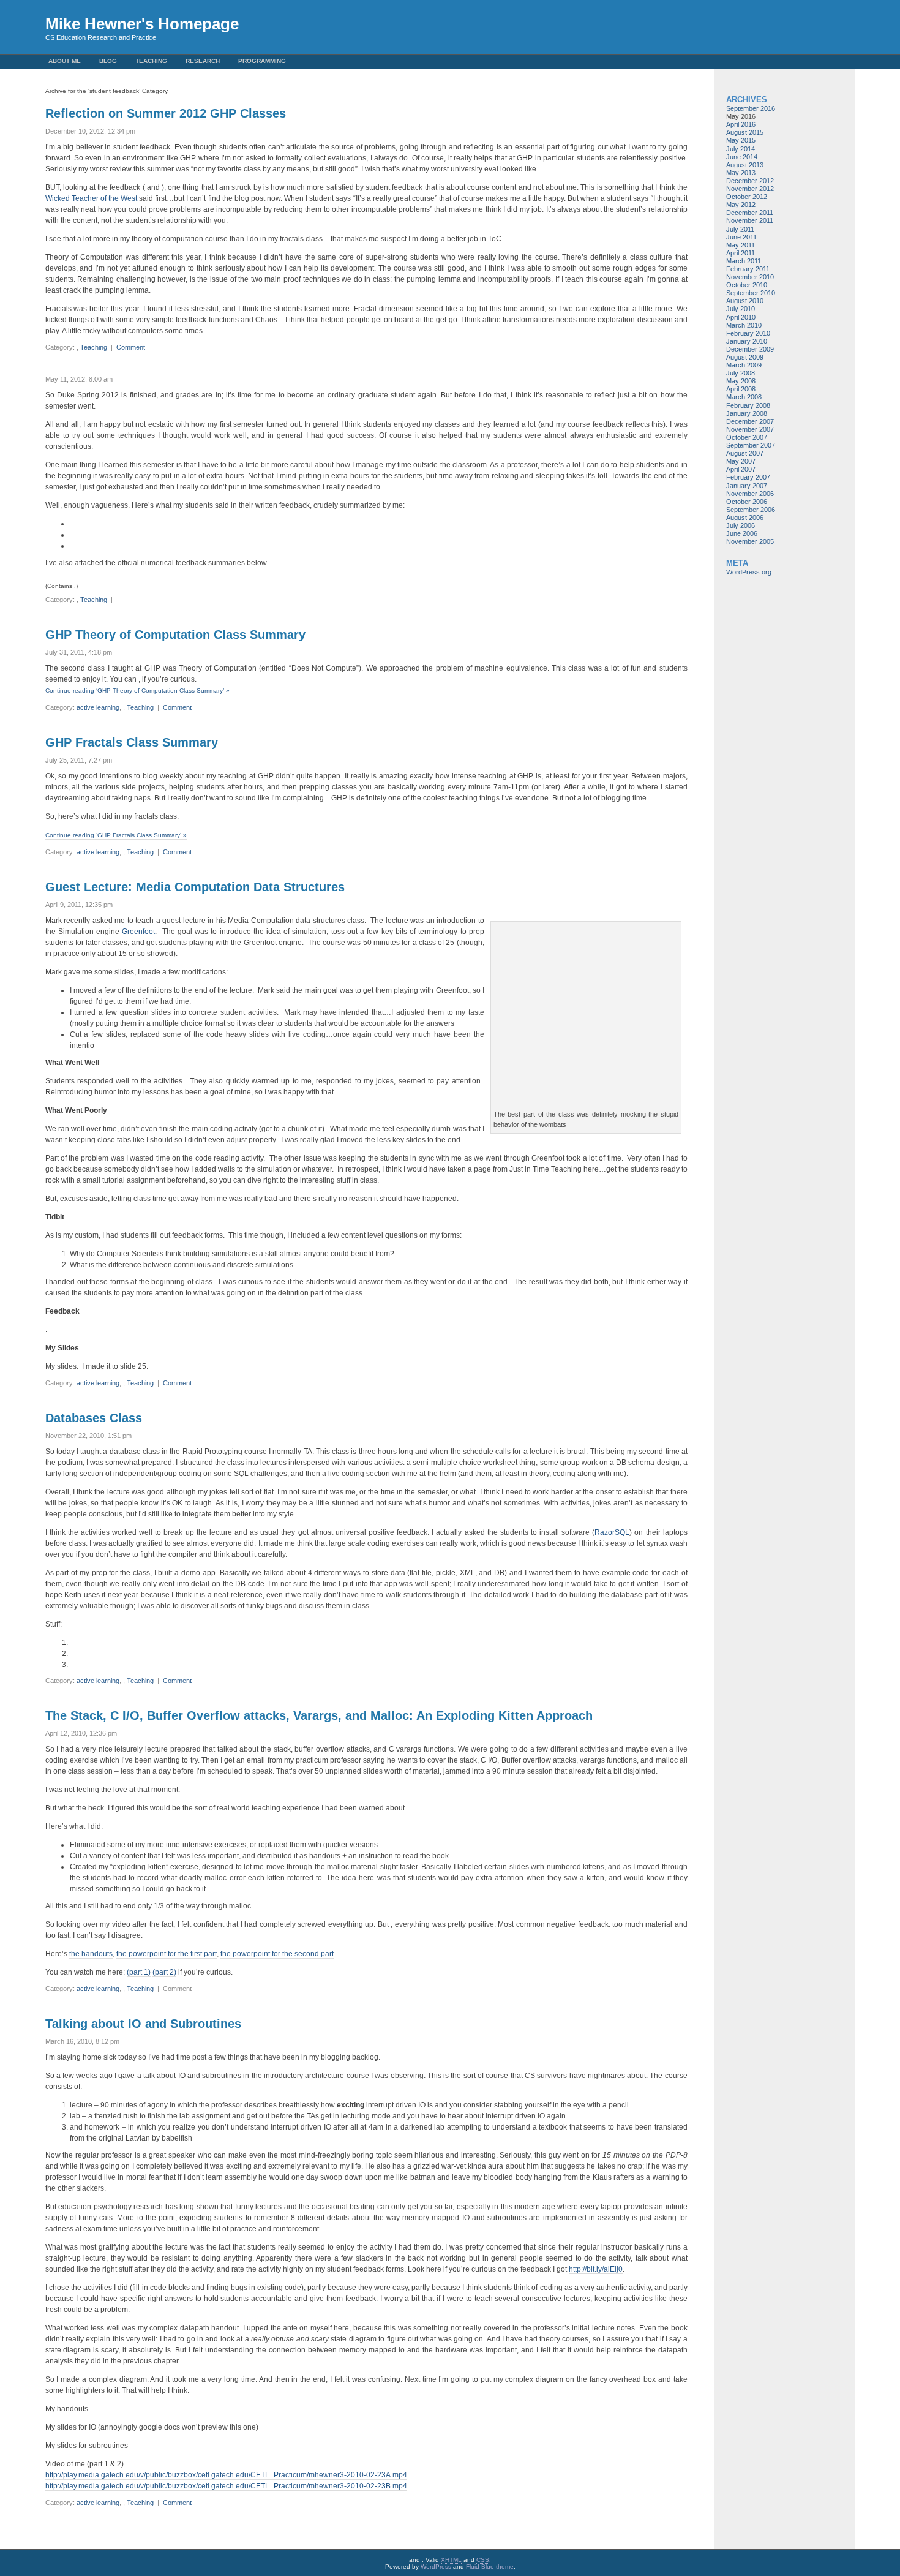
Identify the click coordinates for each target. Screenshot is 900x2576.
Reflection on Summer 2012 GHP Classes (166, 113)
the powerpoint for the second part (277, 1954)
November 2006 (750, 494)
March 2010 (744, 325)
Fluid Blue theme (490, 2567)
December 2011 (750, 213)
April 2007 (741, 469)
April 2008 (741, 389)
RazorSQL (612, 1532)
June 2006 (742, 533)
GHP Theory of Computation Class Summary (175, 635)
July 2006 (741, 525)
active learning (98, 707)
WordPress (436, 2567)
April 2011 (741, 253)
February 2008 (748, 405)
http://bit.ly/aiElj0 (596, 2269)
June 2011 (741, 237)
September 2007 (751, 445)
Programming (262, 61)
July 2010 (741, 309)
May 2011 (741, 245)
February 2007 (748, 477)
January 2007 (747, 486)
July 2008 (741, 373)
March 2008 (744, 397)
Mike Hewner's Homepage (142, 24)
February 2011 (748, 269)
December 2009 (750, 349)
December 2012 (750, 181)
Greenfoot (138, 932)
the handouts (91, 1954)
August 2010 (745, 301)
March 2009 (744, 365)
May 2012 (741, 205)
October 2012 (747, 197)
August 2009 (745, 357)
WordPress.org (749, 572)
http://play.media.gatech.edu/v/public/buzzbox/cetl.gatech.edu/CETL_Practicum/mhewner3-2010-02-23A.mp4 (226, 2475)
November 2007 (750, 429)
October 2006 (747, 502)
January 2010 (747, 341)
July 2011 (740, 229)
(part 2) (164, 1972)
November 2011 (750, 220)
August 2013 (745, 165)
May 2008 (741, 381)
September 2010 (751, 293)
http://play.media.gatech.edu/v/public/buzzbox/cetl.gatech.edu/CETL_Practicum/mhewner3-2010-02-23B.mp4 (226, 2486)
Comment (131, 347)
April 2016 (741, 124)
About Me (65, 61)
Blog (108, 61)
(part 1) (139, 1972)
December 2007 (750, 421)
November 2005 (750, 541)
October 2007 (747, 437)
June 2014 (742, 157)
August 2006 (745, 518)
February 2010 (748, 333)
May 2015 (741, 140)
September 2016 (751, 108)
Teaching (151, 61)
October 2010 (747, 285)
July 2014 (741, 149)
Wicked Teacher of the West (91, 198)
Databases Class (94, 1418)
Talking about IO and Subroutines (143, 2024)
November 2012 (750, 189)
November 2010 (750, 277)
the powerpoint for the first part (167, 1954)
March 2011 (744, 261)
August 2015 (745, 132)
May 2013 (741, 173)
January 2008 (747, 413)
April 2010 (741, 317)
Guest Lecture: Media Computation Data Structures (195, 887)
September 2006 (751, 510)
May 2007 (741, 461)
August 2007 (745, 453)
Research (203, 61)
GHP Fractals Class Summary (132, 742)
